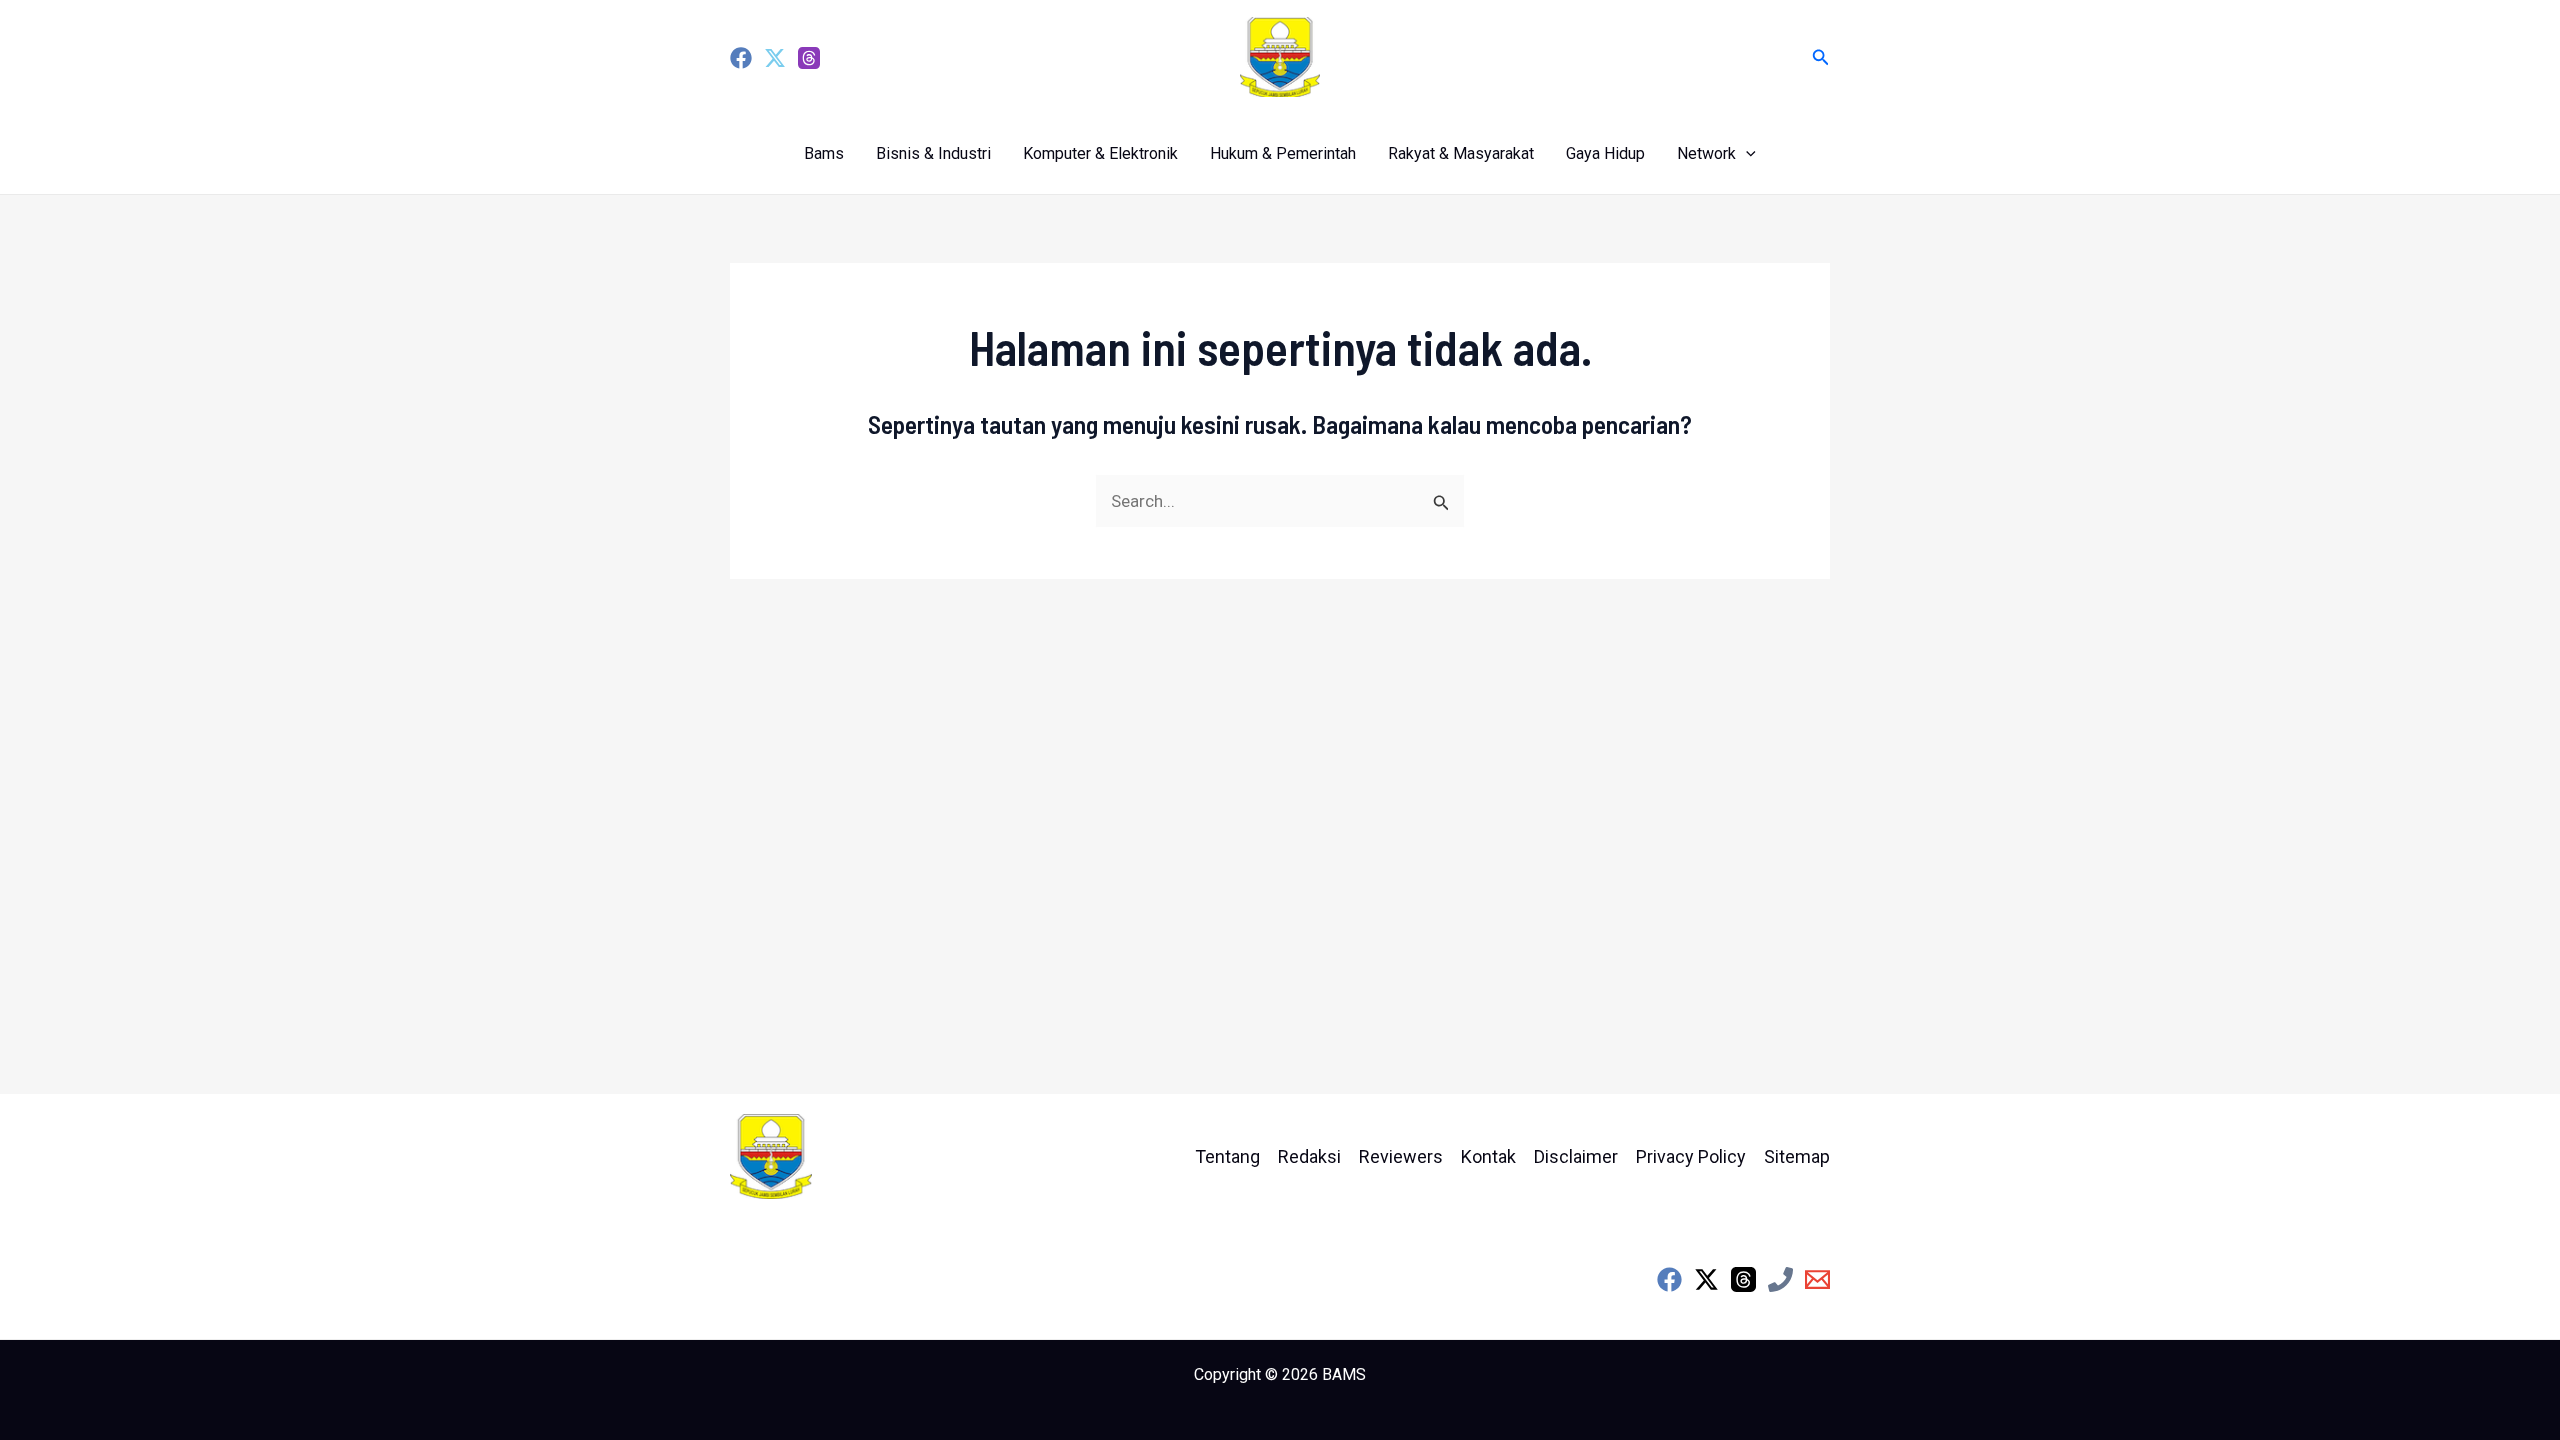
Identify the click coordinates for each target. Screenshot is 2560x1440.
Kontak (1488, 1156)
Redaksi (1309, 1156)
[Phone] (1780, 1279)
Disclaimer (1576, 1156)
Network (1706, 153)
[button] (1821, 57)
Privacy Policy (1691, 1156)
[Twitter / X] (1706, 1279)
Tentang (1227, 1156)
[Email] (1817, 1279)
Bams (824, 153)
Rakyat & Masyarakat (1461, 153)
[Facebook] (741, 58)
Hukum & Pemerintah (1283, 153)
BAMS (1344, 1374)
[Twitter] (775, 58)
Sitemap (1797, 1156)
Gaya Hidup (1605, 153)
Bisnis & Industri (933, 153)
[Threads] (809, 58)
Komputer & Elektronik (1100, 153)
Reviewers (1401, 1156)
